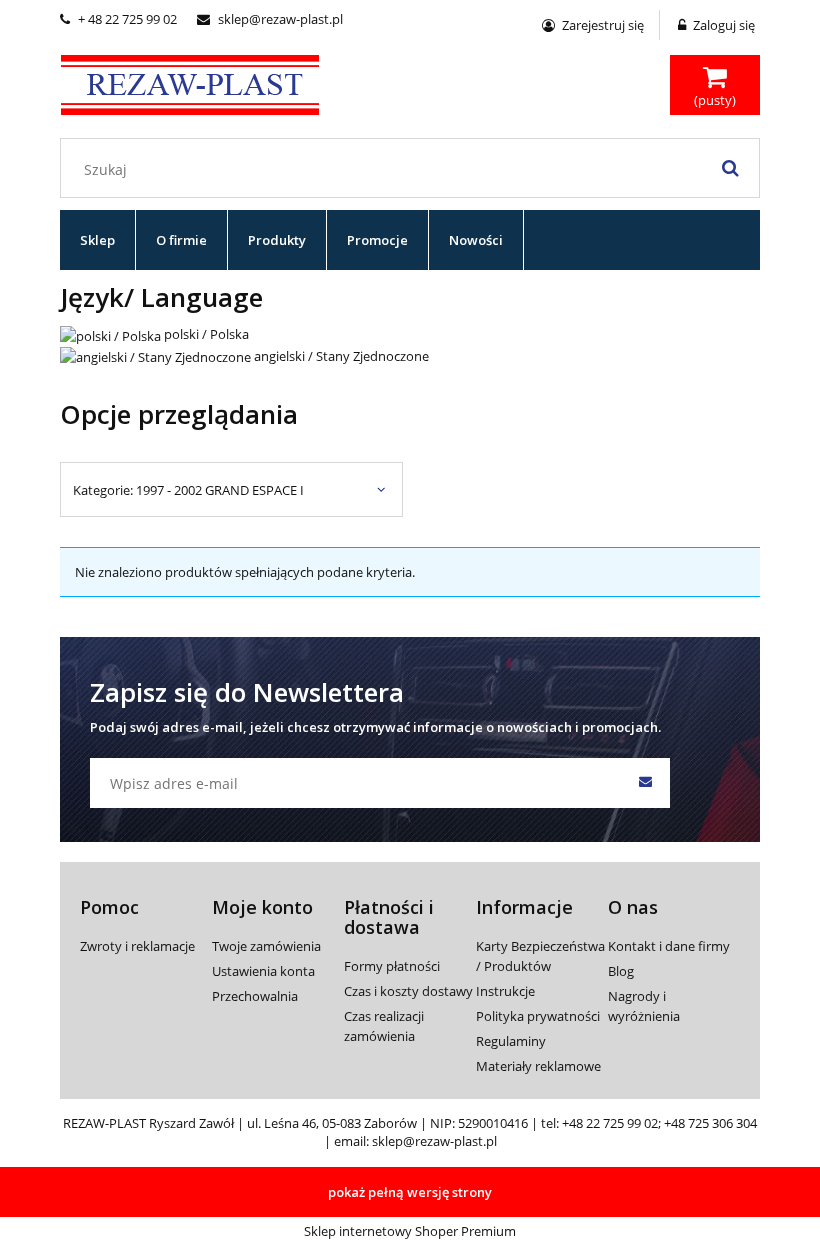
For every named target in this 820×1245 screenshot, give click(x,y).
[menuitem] (98, 240)
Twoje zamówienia (266, 946)
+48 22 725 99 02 (610, 1123)
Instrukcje (505, 991)
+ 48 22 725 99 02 (118, 19)
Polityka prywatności (538, 1016)
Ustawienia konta (263, 971)
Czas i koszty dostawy (408, 991)
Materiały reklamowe (538, 1066)
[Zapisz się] (645, 783)
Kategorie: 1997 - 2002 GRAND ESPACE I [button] (188, 490)
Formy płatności (392, 966)
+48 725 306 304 (710, 1123)
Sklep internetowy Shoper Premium (410, 1231)
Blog (621, 971)
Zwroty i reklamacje (137, 946)
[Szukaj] (730, 168)
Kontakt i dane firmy (669, 946)
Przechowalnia (255, 996)
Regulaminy (511, 1041)
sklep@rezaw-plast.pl (270, 19)
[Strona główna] (190, 82)
